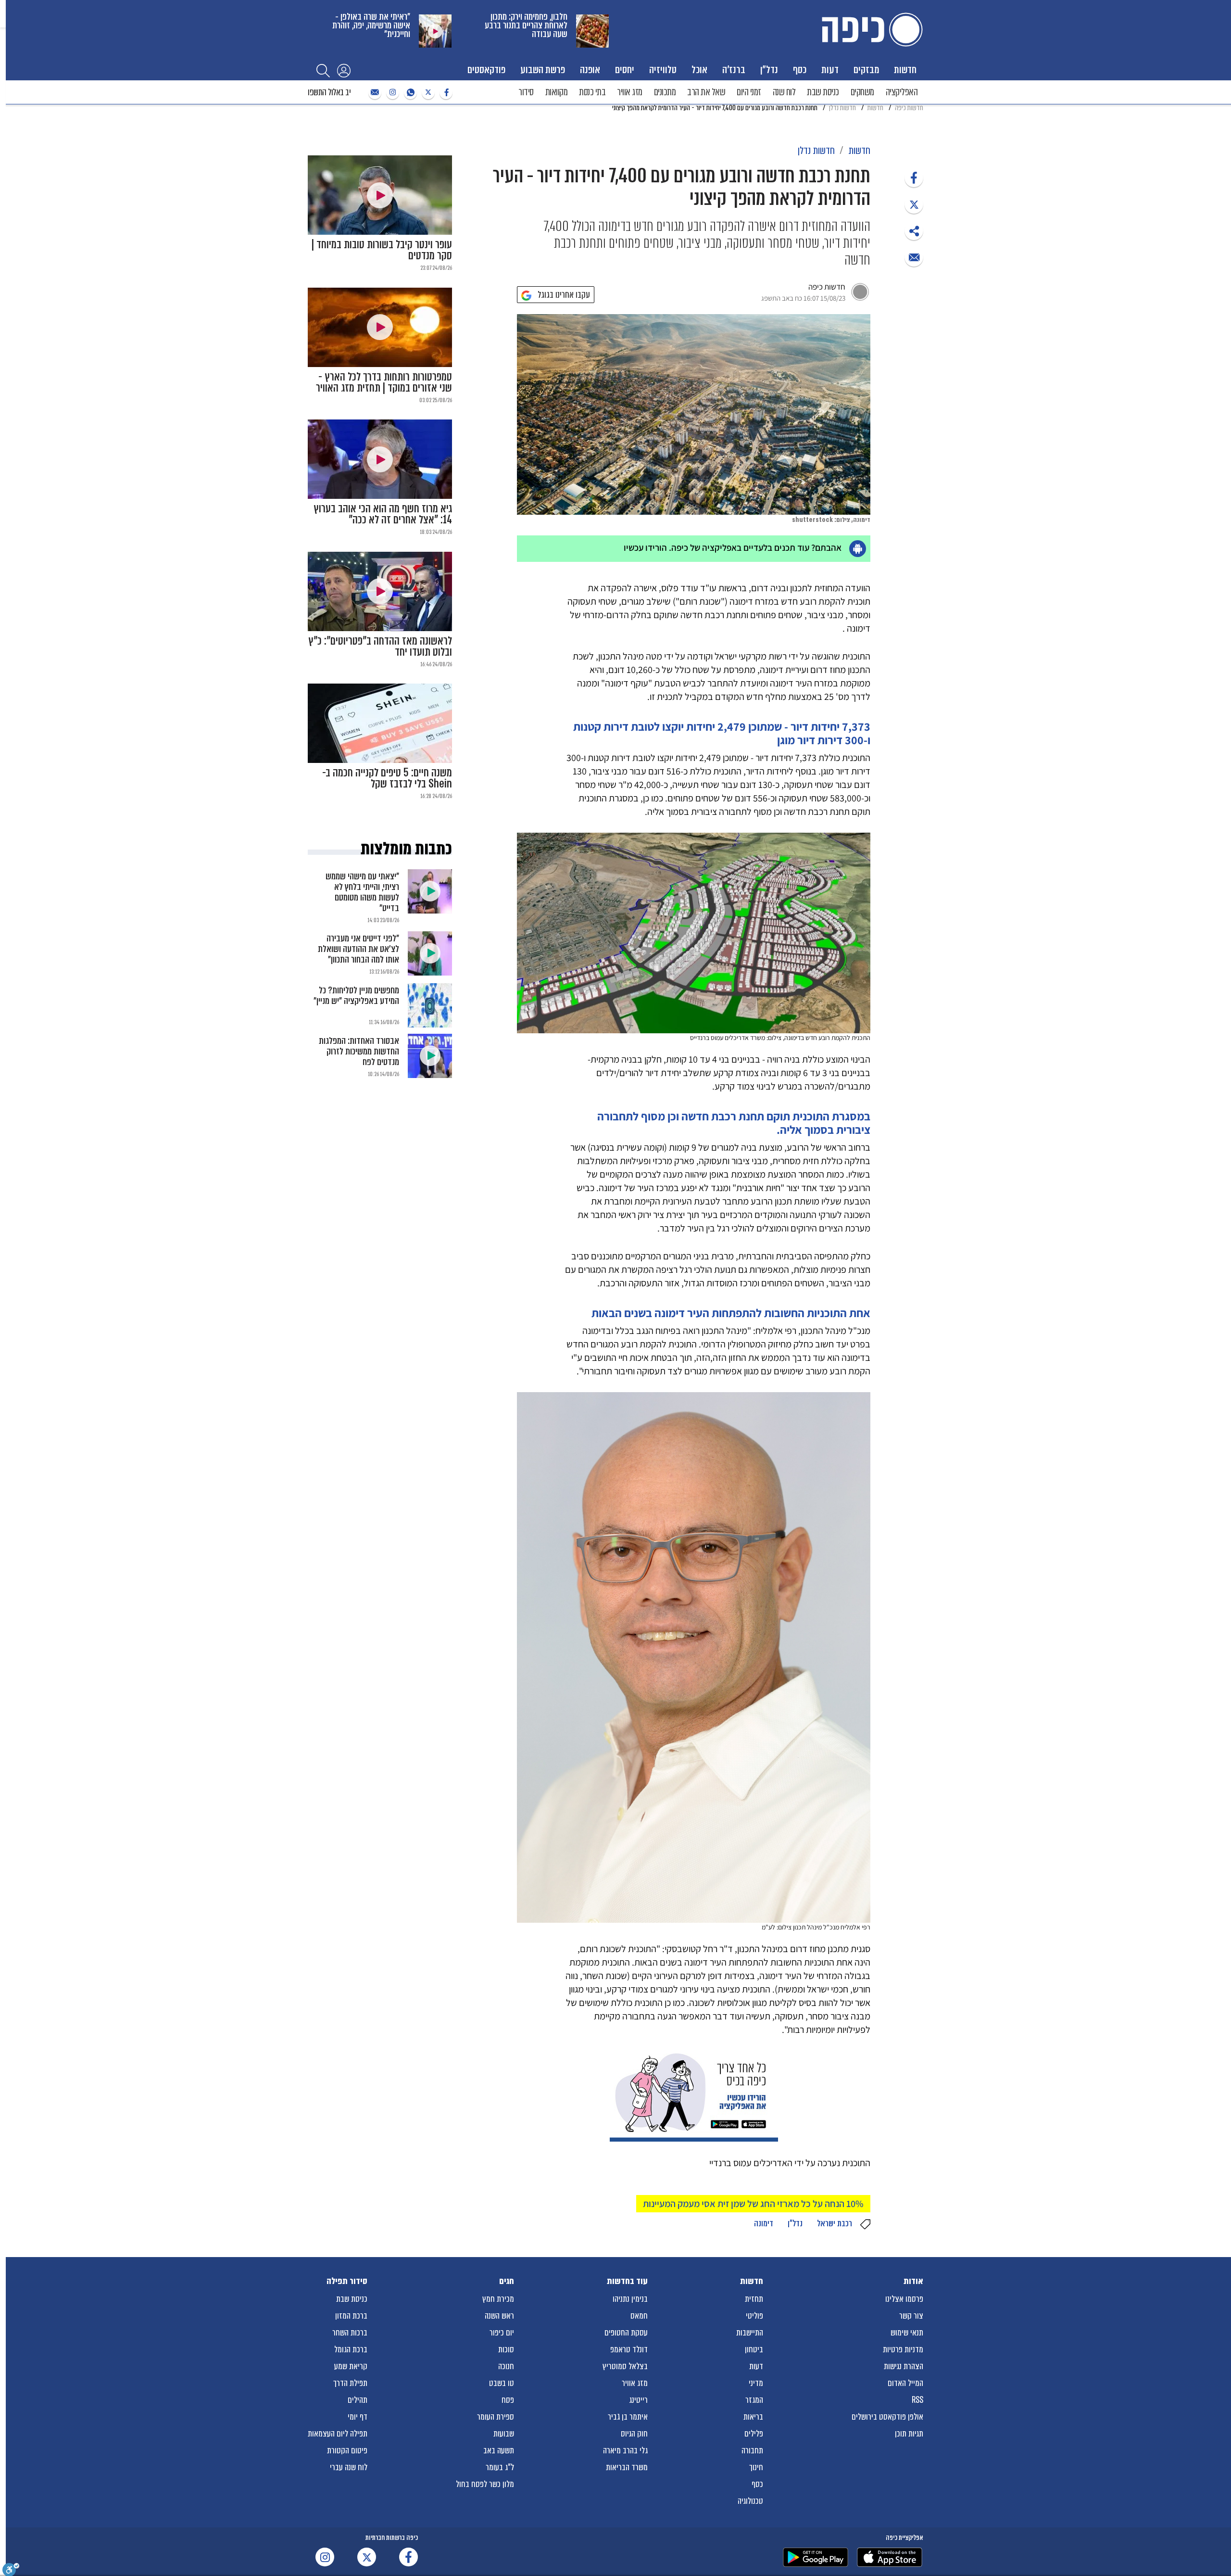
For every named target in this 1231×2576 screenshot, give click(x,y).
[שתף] (914, 178)
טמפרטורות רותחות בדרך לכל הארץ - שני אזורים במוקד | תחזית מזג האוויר (384, 382)
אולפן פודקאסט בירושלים (887, 2417)
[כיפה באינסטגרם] (391, 93)
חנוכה (506, 2366)
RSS (917, 2400)
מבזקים (866, 70)
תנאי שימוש (907, 2333)
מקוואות (557, 92)
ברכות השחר (350, 2333)
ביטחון (754, 2349)
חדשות (905, 70)
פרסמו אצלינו (904, 2299)
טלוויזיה (663, 70)
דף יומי (358, 2417)
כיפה (870, 30)
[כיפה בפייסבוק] (445, 93)
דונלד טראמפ (629, 2349)
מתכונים (665, 92)
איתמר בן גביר (628, 2417)
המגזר (754, 2400)
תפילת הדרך (350, 2383)
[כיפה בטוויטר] (427, 93)
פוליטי (754, 2316)
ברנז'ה (734, 70)
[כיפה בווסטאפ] (409, 93)
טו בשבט (502, 2383)
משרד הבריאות (627, 2467)
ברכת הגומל (351, 2349)
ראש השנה (499, 2316)
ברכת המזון (351, 2316)
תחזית (754, 2299)
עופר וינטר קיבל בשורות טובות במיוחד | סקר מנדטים (382, 250)
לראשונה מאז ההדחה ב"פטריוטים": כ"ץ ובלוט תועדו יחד (380, 647)
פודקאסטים (486, 70)
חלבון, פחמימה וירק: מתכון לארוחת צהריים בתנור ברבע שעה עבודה (526, 25)
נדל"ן (769, 70)
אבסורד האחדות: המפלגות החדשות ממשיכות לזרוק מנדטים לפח (359, 1051)
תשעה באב (499, 2450)
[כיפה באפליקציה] (816, 2557)
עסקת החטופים (626, 2333)
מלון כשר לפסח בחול (485, 2484)
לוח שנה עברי (349, 2467)
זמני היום (749, 92)
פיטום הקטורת (347, 2450)
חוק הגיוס (634, 2434)
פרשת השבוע (543, 70)
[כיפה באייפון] (890, 2557)
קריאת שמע (351, 2366)
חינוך (756, 2467)
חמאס (639, 2316)
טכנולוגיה (750, 2501)
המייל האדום (905, 2383)
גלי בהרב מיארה (625, 2450)
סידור (526, 92)
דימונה (764, 2223)
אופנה (590, 70)
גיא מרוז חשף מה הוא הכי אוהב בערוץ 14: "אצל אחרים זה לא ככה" (383, 514)
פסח (508, 2400)
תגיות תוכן (909, 2434)
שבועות (504, 2434)
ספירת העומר (496, 2417)
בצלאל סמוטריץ (625, 2366)
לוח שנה (784, 92)
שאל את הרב (706, 92)
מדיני (756, 2383)
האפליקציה (902, 92)
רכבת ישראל (835, 2223)
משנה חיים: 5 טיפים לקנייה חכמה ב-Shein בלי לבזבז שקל (387, 778)
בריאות (753, 2417)
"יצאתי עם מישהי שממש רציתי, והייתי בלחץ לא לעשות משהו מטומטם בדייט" (362, 892)
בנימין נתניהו (630, 2299)
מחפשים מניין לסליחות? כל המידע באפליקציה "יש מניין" (356, 996)
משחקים (862, 92)
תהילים (358, 2400)
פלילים (754, 2434)
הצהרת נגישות (904, 2366)
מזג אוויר (630, 92)
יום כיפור (502, 2333)
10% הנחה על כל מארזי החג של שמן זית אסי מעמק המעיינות (753, 2204)
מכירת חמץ (498, 2299)
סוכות (506, 2349)
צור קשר (911, 2316)
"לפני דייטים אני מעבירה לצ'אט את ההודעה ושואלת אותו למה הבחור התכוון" (358, 949)
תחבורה (752, 2450)
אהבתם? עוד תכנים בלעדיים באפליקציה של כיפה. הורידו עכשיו (733, 547)
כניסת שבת (823, 92)
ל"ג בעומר (500, 2467)
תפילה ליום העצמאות (338, 2434)
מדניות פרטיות (903, 2349)
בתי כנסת (592, 92)
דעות (830, 70)
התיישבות (750, 2333)
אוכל (699, 70)
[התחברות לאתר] (344, 70)
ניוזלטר (374, 93)
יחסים (625, 70)
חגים (507, 2281)
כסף (800, 70)
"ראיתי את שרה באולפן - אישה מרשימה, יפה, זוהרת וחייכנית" (371, 25)
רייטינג (638, 2400)
